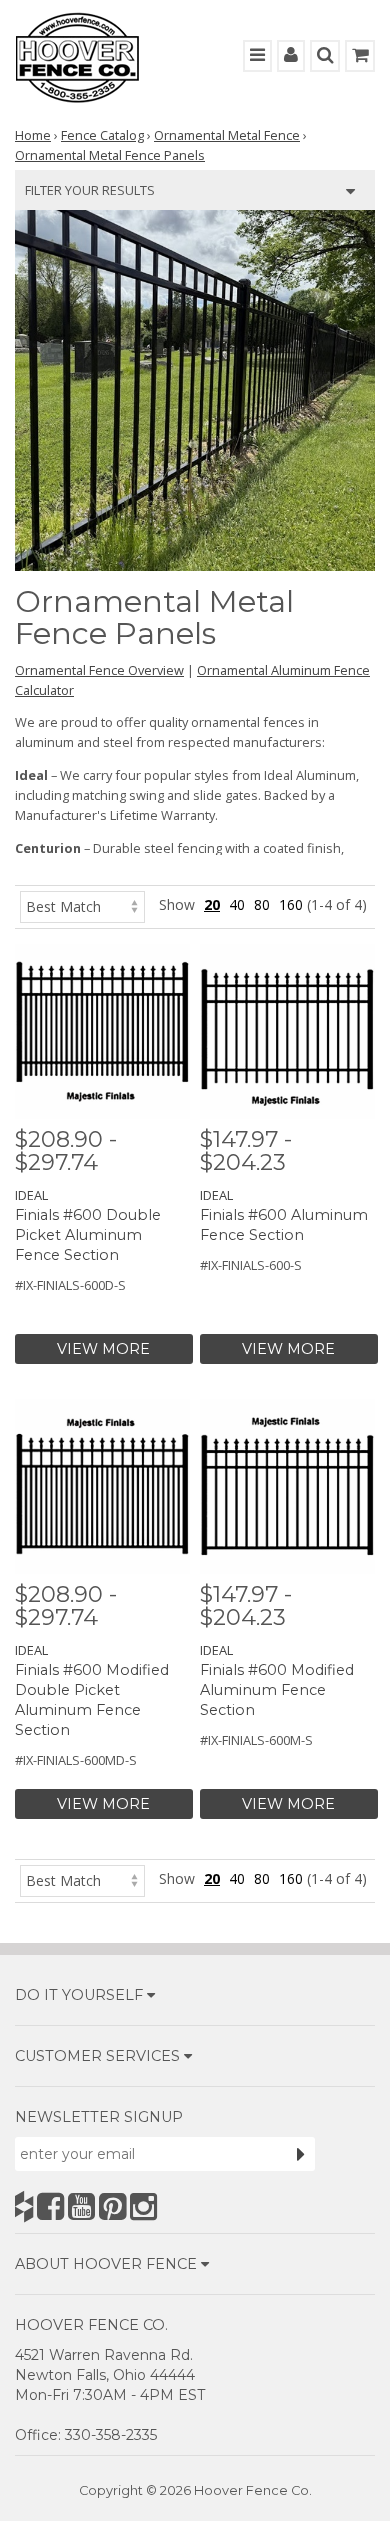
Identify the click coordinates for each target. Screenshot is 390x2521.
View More (103, 1349)
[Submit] (301, 2154)
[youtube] (81, 2206)
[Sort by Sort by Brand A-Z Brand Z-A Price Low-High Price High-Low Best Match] (82, 904)
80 (262, 904)
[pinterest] (112, 2206)
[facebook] (50, 2206)
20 (212, 904)
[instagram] (143, 2206)
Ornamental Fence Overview (99, 670)
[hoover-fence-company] (24, 2206)
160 (291, 904)
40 (237, 904)
